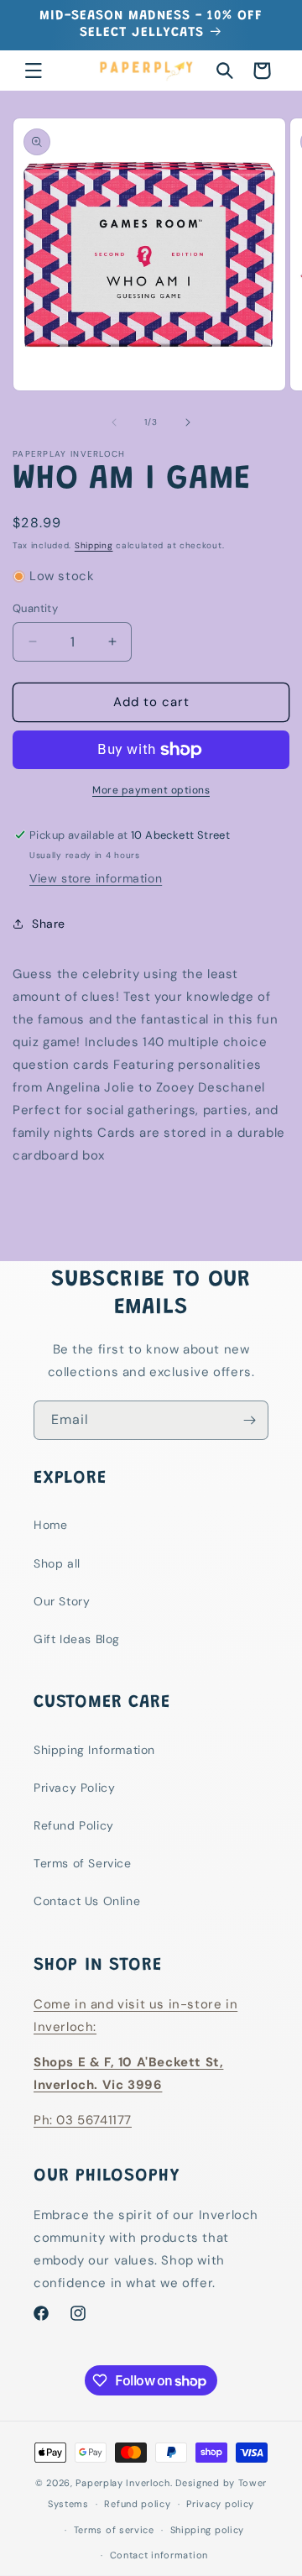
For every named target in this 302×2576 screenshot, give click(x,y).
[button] (34, 71)
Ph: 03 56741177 (83, 2120)
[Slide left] (114, 422)
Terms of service (114, 2530)
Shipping (94, 545)
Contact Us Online (87, 1901)
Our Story (62, 1601)
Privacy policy (220, 2504)
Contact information (159, 2555)
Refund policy (137, 2504)
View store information (96, 878)
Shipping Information (94, 1750)
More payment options (151, 790)
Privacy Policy (74, 1788)
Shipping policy (208, 2530)
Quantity (35, 608)
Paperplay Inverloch (122, 2483)
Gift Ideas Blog (77, 1639)
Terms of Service (83, 1863)
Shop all (57, 1563)
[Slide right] (188, 422)
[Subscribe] (249, 1420)
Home (50, 1525)
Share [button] (49, 924)
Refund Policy (74, 1825)
